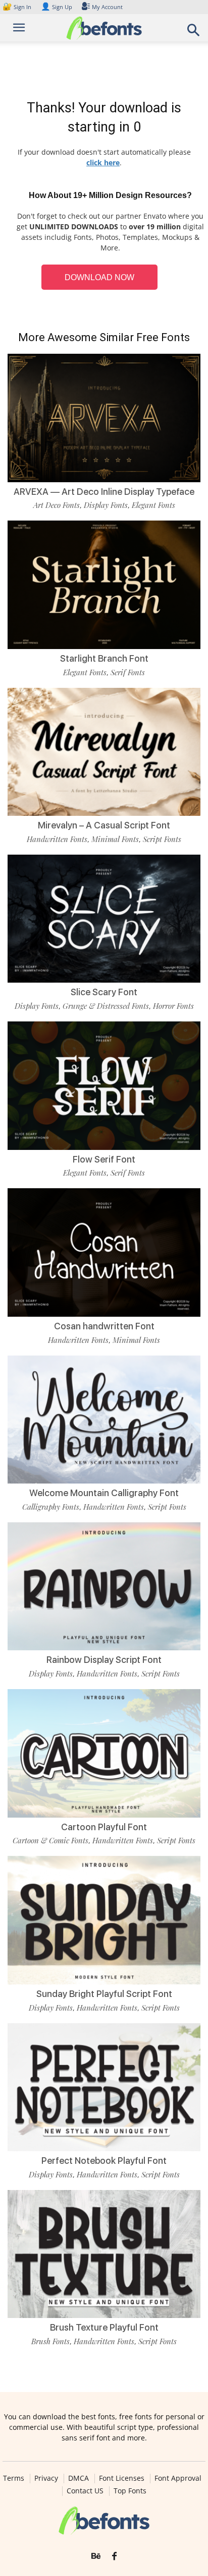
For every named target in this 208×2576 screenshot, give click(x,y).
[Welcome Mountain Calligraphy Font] (104, 1420)
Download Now (99, 277)
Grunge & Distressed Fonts (106, 1006)
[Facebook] (114, 2556)
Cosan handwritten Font (104, 1326)
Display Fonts (106, 505)
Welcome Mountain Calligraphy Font (104, 1493)
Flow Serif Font (104, 1159)
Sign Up (57, 7)
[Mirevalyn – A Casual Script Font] (104, 752)
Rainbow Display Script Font (104, 1660)
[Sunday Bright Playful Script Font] (104, 1920)
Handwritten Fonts (57, 839)
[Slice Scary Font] (104, 919)
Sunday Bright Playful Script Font (104, 1994)
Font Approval (178, 2478)
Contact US (85, 2491)
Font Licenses (122, 2478)
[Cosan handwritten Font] (104, 1252)
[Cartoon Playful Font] (104, 1753)
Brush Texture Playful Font (104, 2327)
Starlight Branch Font (104, 658)
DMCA (79, 2478)
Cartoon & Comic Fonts (50, 1840)
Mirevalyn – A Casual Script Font (104, 825)
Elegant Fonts (153, 505)
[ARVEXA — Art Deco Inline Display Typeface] (104, 418)
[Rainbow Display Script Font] (104, 1587)
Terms (14, 2478)
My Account (107, 7)
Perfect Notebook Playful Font (104, 2161)
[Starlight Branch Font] (104, 585)
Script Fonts (162, 839)
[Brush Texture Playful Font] (104, 2254)
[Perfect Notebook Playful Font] (104, 2087)
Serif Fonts (128, 672)
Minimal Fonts (115, 839)
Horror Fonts (173, 1006)
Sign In (18, 7)
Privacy (46, 2478)
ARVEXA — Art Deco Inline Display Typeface (104, 492)
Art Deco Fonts (57, 505)
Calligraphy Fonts (51, 1507)
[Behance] (96, 2556)
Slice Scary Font (104, 992)
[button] (194, 33)
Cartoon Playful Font (104, 1827)
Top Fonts (130, 2491)
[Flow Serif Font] (104, 1086)
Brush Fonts (50, 2341)
